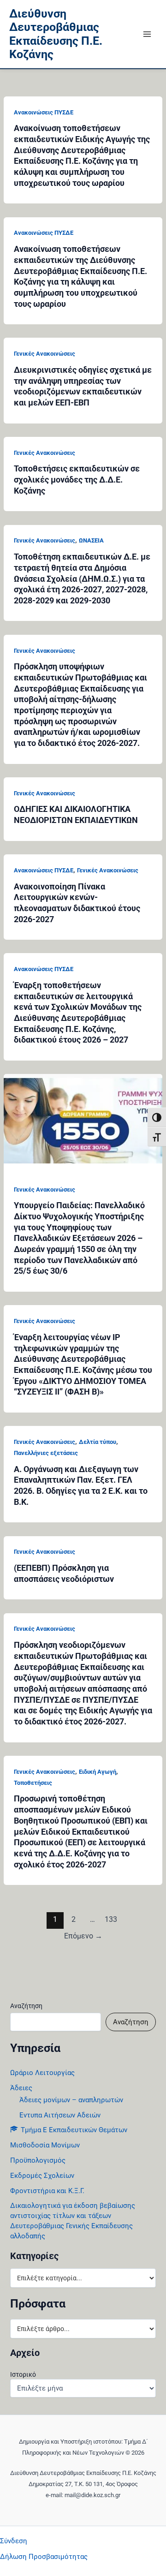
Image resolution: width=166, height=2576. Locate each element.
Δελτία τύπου (98, 1442)
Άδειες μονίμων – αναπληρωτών (71, 2100)
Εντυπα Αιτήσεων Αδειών (60, 2115)
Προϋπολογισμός (38, 2160)
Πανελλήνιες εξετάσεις (46, 1453)
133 (111, 1920)
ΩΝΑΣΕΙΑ (91, 540)
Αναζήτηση (26, 2006)
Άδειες (21, 2088)
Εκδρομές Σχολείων (42, 2176)
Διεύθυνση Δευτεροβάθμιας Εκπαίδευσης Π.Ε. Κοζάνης (56, 34)
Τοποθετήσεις (33, 1783)
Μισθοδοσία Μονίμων (45, 2145)
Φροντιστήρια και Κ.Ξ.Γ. (47, 2191)
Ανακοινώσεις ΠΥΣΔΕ (44, 112)
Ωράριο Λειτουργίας (42, 2073)
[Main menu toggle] (147, 34)
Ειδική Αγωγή (98, 1772)
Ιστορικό (23, 2374)
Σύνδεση (14, 2541)
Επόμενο (83, 1936)
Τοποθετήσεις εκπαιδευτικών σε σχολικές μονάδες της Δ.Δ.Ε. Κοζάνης (77, 479)
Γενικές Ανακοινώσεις (44, 354)
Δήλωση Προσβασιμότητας (44, 2557)
